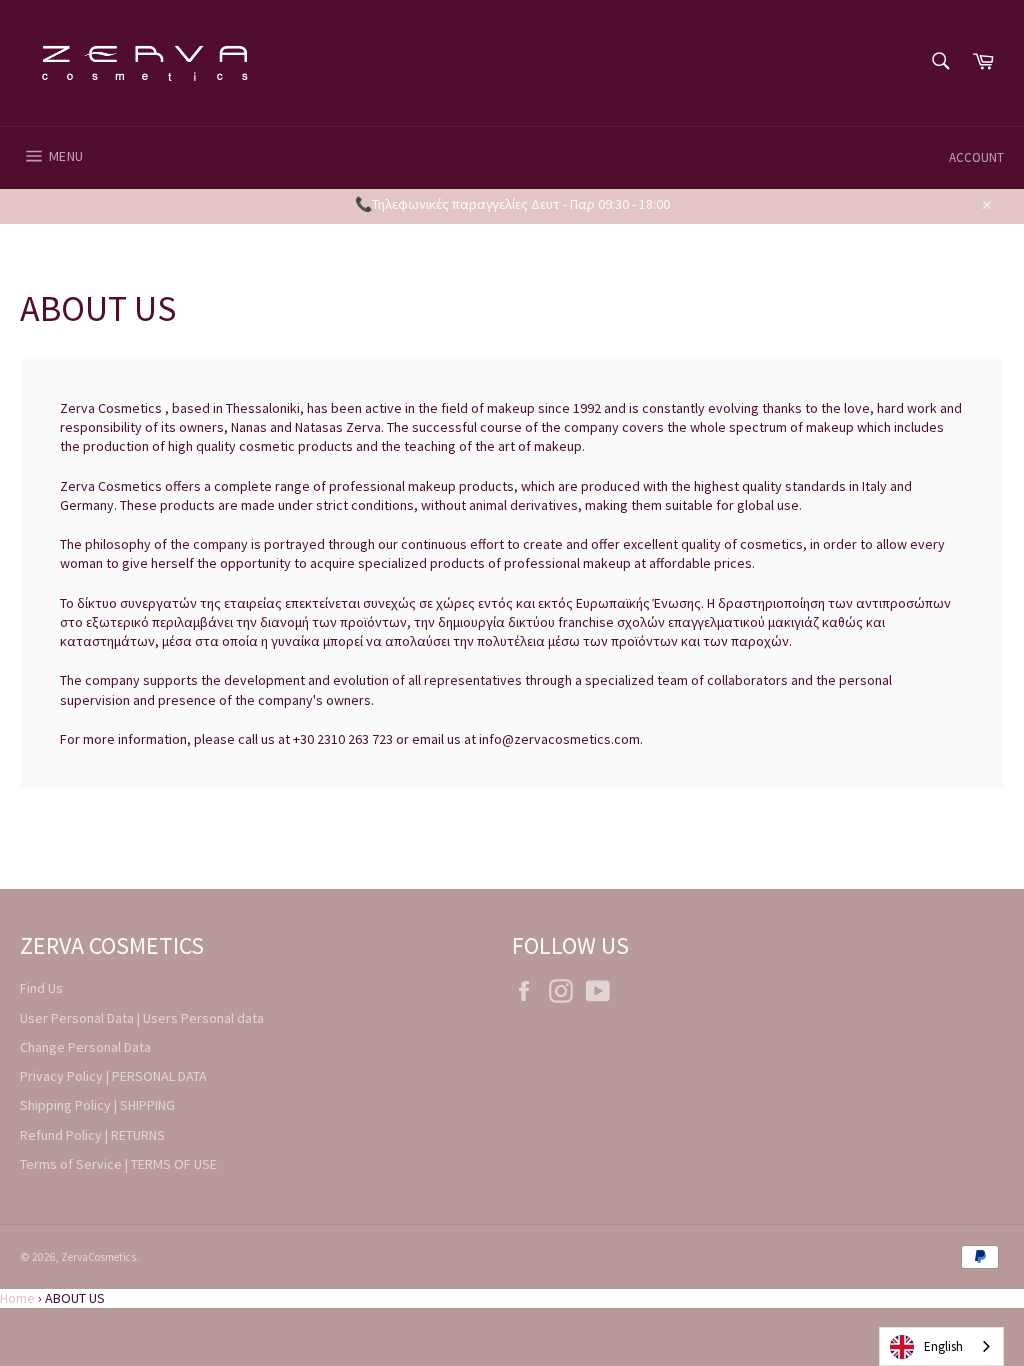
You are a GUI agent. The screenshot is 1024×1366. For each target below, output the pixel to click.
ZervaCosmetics (98, 1257)
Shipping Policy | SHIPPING (97, 1105)
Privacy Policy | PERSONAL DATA (113, 1076)
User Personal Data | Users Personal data (142, 1018)
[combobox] (941, 1346)
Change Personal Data (85, 1047)
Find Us (41, 988)
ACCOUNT (976, 157)
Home (17, 1298)
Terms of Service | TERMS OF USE (118, 1164)
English (943, 1346)
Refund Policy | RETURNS (92, 1135)
